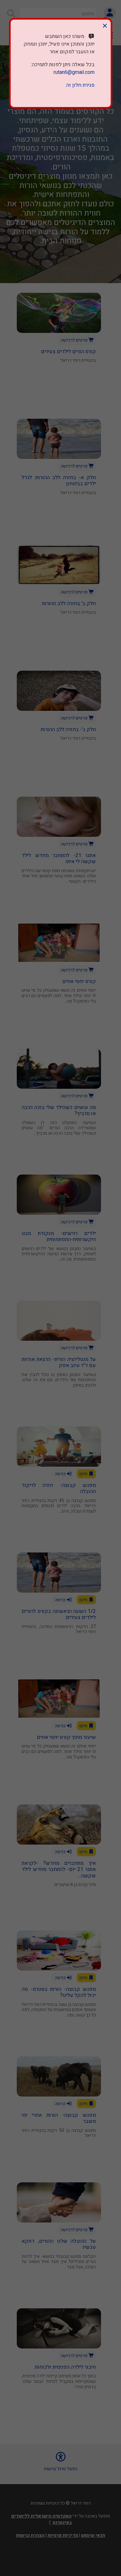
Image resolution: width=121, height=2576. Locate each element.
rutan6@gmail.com (74, 72)
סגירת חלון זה (80, 85)
